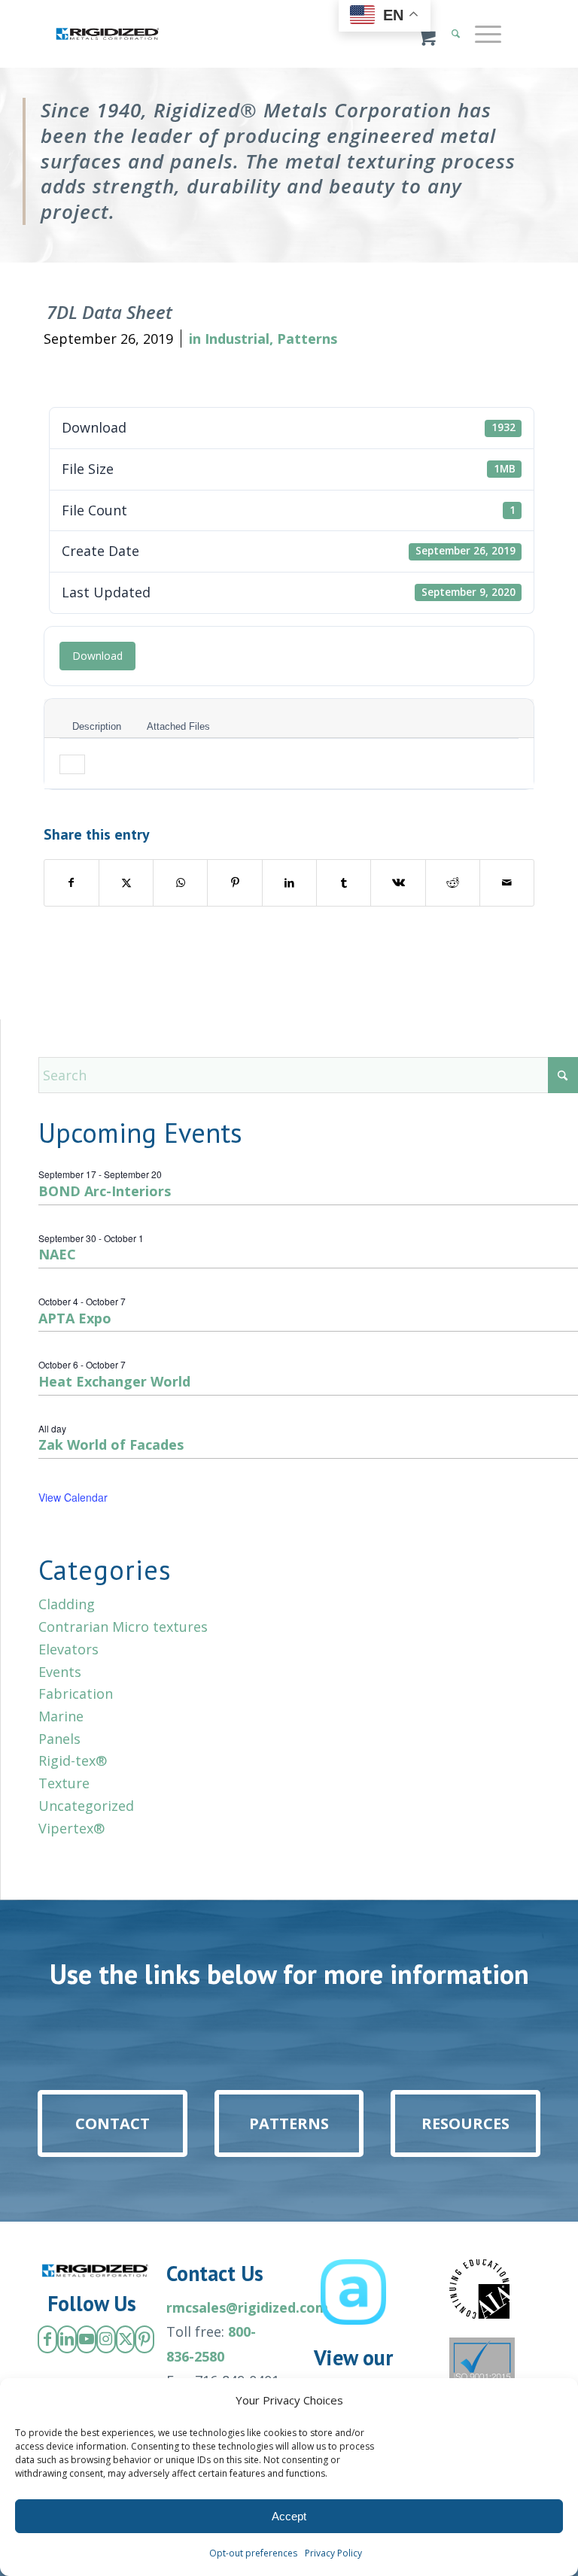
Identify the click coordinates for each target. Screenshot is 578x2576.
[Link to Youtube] (87, 2339)
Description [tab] (97, 726)
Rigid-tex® (73, 1760)
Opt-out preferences (253, 2553)
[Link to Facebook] (47, 2339)
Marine (61, 1716)
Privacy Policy (333, 2553)
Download (97, 656)
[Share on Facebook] (71, 883)
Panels (59, 1739)
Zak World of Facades (111, 1444)
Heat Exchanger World (114, 1381)
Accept (289, 2516)
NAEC (57, 1254)
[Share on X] (126, 883)
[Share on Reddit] (453, 883)
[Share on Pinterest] (234, 883)
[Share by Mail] (507, 883)
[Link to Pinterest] (144, 2339)
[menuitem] (485, 34)
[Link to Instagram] (106, 2339)
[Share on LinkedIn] (289, 883)
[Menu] (481, 34)
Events (60, 1672)
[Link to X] (126, 2339)
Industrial (237, 339)
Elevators (68, 1649)
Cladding (67, 1604)
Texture (64, 1783)
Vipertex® (71, 1828)
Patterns (307, 339)
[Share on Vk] (398, 883)
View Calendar (73, 1497)
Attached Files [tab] (178, 726)
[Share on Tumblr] (344, 883)
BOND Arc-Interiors (105, 1191)
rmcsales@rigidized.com (247, 2307)
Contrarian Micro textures (123, 1627)
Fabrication (76, 1694)
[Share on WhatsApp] (180, 883)
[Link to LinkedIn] (67, 2339)
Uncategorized (86, 1806)
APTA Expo (75, 1318)
